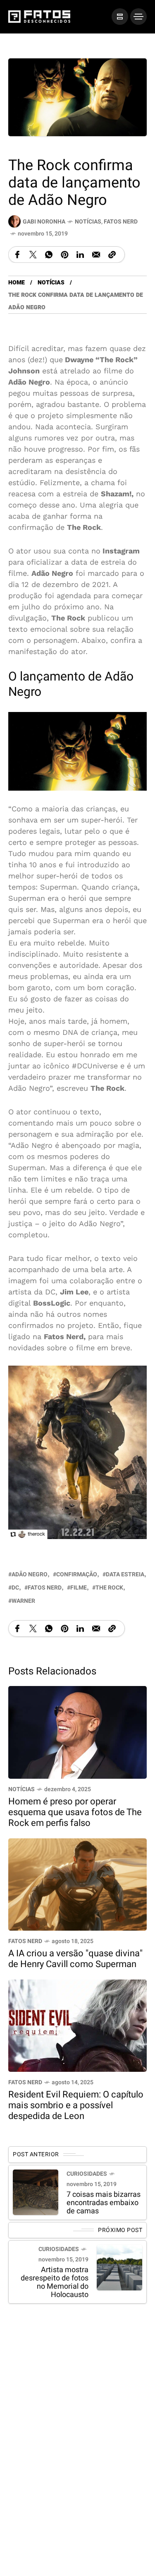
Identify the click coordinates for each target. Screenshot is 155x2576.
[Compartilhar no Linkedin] (80, 255)
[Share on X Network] (33, 255)
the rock (109, 1587)
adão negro (30, 1574)
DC (15, 1587)
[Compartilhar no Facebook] (17, 255)
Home (17, 283)
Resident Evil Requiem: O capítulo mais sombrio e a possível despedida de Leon (76, 2105)
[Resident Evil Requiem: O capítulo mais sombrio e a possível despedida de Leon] (77, 2025)
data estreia (125, 1574)
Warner (23, 1601)
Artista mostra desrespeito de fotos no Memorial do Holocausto (55, 2282)
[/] (120, 17)
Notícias (88, 222)
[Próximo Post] (119, 2267)
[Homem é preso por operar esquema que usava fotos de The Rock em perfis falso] (77, 1731)
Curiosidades (87, 2173)
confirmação (77, 1574)
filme (79, 1587)
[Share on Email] (96, 255)
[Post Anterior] (36, 2192)
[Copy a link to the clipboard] (112, 255)
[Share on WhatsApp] (49, 255)
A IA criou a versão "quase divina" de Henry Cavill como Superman (75, 1959)
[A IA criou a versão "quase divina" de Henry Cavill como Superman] (77, 1884)
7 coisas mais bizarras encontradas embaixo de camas (104, 2202)
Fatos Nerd (121, 222)
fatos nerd (45, 1587)
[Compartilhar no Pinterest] (64, 255)
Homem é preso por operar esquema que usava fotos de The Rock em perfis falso (75, 1812)
